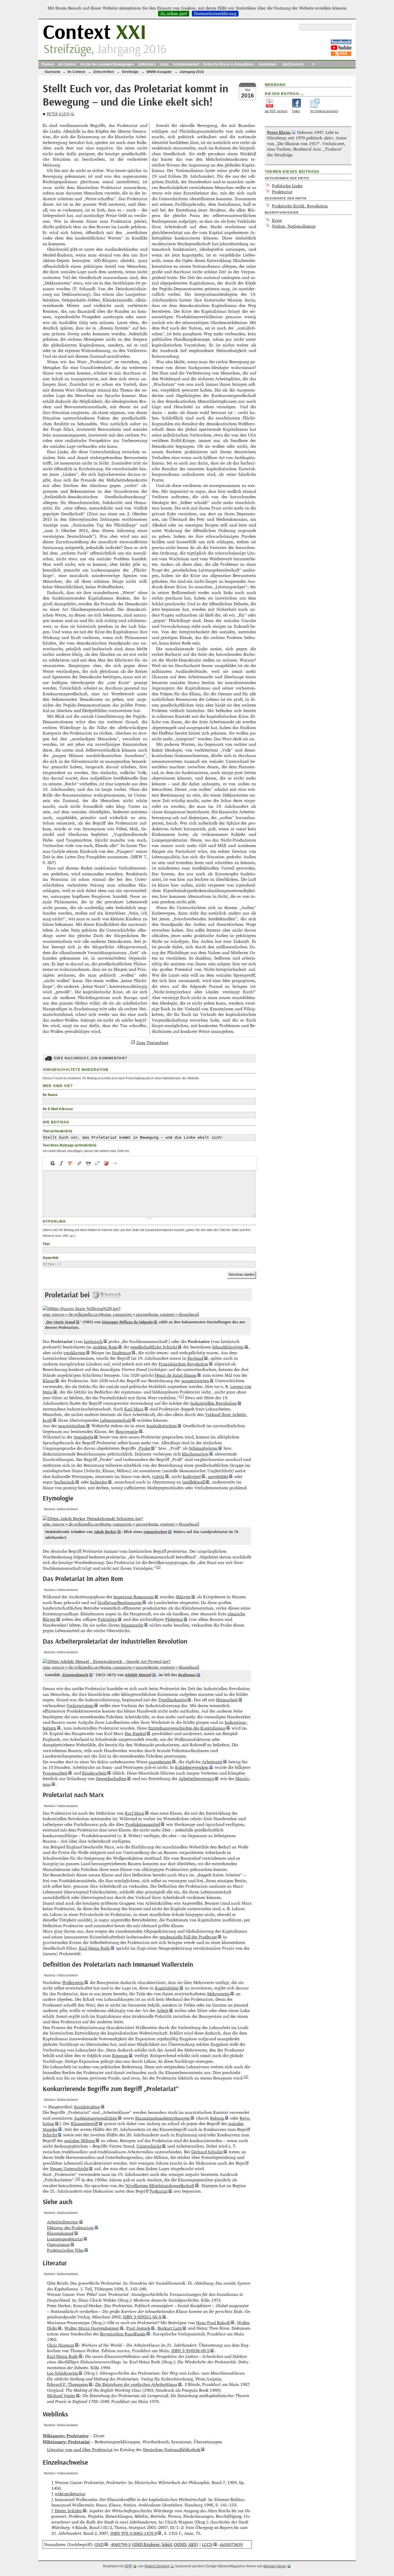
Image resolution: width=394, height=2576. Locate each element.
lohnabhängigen (228, 1347)
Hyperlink (51, 1258)
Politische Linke (287, 186)
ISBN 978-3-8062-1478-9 (134, 2533)
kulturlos (99, 1482)
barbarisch (64, 1482)
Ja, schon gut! (174, 14)
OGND (180, 2544)
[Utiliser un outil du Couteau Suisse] (106, 1163)
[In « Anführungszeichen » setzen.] (97, 1163)
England (195, 1358)
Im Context (67, 64)
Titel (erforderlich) (57, 1131)
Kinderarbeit (94, 1773)
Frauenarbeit (55, 1773)
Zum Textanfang (152, 1042)
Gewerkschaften (111, 1778)
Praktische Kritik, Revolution (300, 206)
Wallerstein (73, 1982)
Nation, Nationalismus (294, 226)
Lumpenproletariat (65, 2239)
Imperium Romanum (134, 1597)
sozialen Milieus (79, 2141)
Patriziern (107, 1619)
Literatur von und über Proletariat (80, 2449)
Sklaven (183, 1597)
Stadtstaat (121, 1353)
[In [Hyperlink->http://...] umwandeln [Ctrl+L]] (79, 1163)
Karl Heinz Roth (94, 1948)
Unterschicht (149, 2146)
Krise (277, 220)
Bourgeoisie (127, 1431)
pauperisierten (195, 1381)
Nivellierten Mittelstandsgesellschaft (160, 2186)
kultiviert (192, 1476)
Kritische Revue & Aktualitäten (229, 64)
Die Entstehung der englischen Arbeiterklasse (136, 2384)
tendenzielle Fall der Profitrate (188, 1937)
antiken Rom (105, 1347)
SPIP (128, 2566)
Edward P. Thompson (67, 2384)
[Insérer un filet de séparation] (115, 1163)
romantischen (155, 1532)
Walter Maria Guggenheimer (92, 2328)
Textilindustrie (172, 1700)
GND (99, 2544)
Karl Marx (134, 1409)
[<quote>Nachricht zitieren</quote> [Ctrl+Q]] (88, 1163)
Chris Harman (61, 2345)
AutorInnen (267, 64)
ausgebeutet (160, 1762)
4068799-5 (121, 2544)
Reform (217, 2118)
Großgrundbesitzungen (120, 1602)
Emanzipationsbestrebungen (163, 2118)
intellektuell (194, 1482)
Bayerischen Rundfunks (123, 2334)
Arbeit (163, 2010)
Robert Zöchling (157, 2566)
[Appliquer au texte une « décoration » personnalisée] (71, 1163)
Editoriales (147, 64)
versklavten (74, 1353)
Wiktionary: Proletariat (66, 2442)
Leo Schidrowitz (62, 2373)
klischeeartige (195, 1454)
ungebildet (218, 1476)
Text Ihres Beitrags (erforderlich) (70, 1145)
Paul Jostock (138, 2328)
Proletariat (282, 192)
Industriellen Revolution (214, 1403)
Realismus (187, 1675)
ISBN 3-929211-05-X (142, 2317)
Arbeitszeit (212, 1762)
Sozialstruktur (87, 2107)
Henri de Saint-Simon (176, 1375)
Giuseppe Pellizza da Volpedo (127, 1322)
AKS (192, 2544)
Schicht (50, 2135)
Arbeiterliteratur (63, 2222)
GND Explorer (147, 2544)
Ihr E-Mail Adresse (58, 1109)
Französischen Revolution (183, 1364)
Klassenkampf (60, 2233)
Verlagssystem (80, 1705)
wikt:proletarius (70, 2494)
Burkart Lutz (170, 2328)
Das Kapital (135, 1733)
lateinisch (93, 1341)
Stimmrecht (132, 1625)
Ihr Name (50, 1095)
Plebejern (174, 1619)
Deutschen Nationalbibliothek (172, 2449)
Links (164, 64)
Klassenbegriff (85, 2123)
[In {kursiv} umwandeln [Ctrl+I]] (62, 1163)
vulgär (158, 1476)
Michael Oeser (275, 2566)
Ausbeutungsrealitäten (95, 2118)
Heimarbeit (227, 1700)
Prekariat (159, 2191)
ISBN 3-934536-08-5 (190, 2351)
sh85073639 (231, 2544)
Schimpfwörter (203, 1448)
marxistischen (72, 1426)
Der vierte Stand (61, 1322)
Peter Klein (58, 114)
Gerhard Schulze (207, 2152)
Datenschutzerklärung (215, 14)
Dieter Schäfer (68, 2511)
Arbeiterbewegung (196, 1778)
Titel (46, 1244)
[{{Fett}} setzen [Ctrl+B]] (52, 1163)
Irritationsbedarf (186, 64)
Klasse (49, 1381)
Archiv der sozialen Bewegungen (107, 64)
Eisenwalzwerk (76, 1675)
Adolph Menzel (138, 1675)
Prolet (145, 1448)
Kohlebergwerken (192, 1767)
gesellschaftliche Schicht (154, 1347)
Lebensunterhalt (116, 1420)
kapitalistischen (162, 1426)
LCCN (207, 2544)
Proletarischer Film (65, 2250)
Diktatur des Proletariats (70, 2228)
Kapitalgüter (167, 1988)
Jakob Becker (105, 1532)
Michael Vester (61, 2396)
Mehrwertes (218, 1994)
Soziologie (84, 1437)
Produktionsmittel (143, 1824)
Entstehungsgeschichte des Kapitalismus (187, 1728)
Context (94, 33)
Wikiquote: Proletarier (66, 2436)
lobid (167, 2544)
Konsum (120, 2055)
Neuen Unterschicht (69, 2168)
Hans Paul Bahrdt (213, 2323)
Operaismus (58, 2244)
